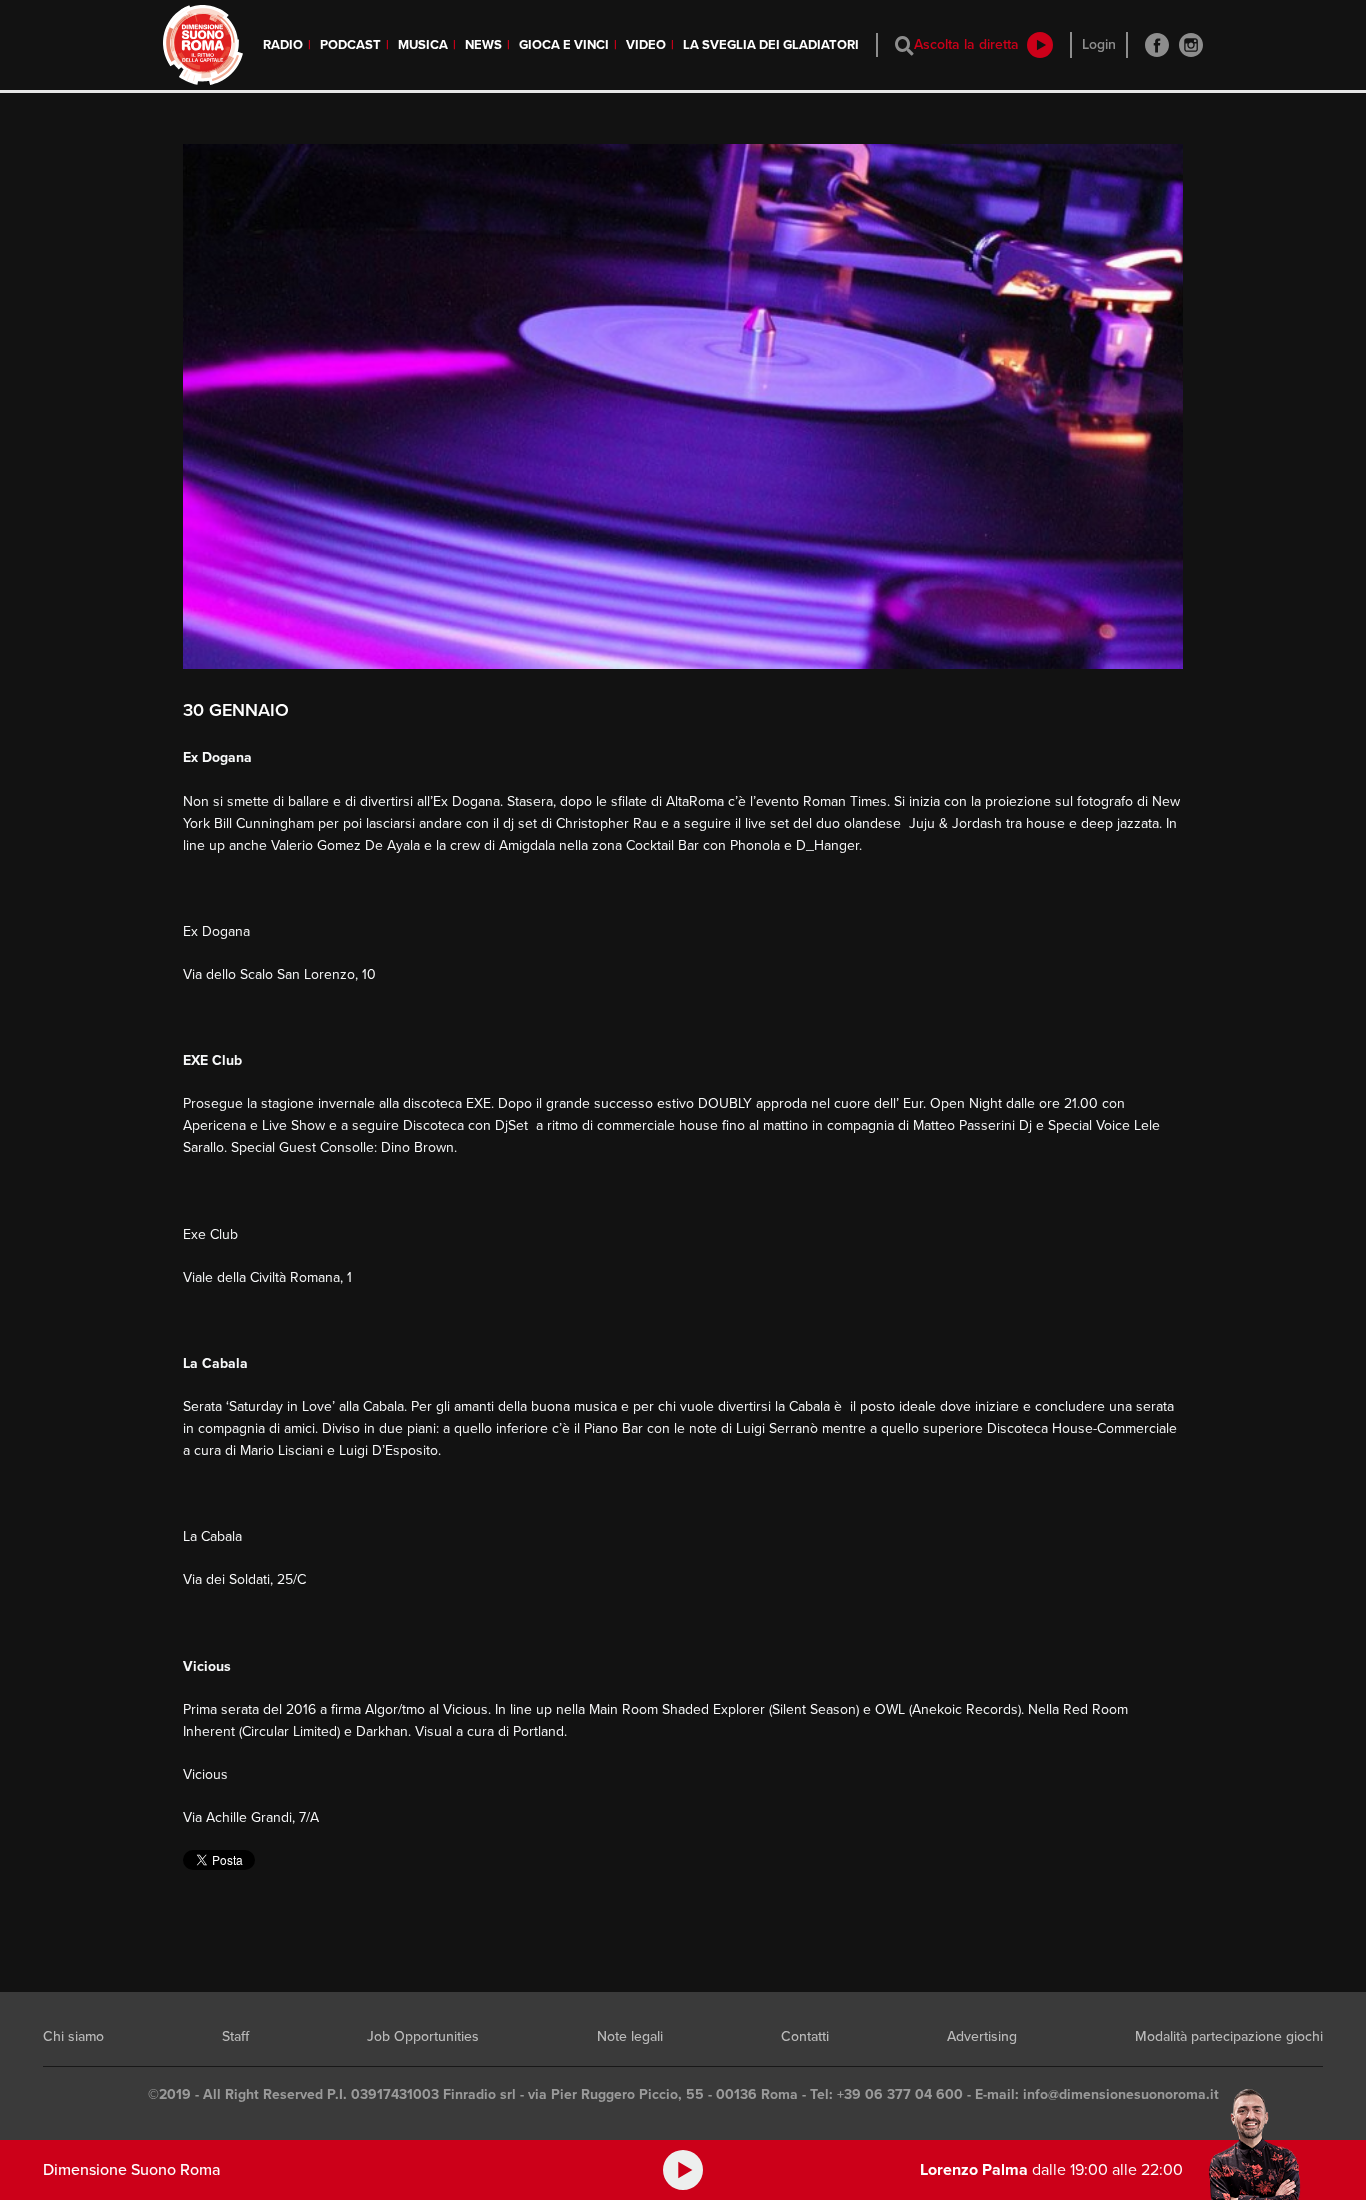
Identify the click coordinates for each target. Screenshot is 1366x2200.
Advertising (982, 2036)
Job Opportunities (423, 2036)
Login (1099, 44)
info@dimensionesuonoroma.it (1121, 2094)
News (483, 45)
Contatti (805, 2036)
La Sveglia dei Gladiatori (771, 45)
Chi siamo (73, 2036)
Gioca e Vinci (564, 45)
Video (646, 45)
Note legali (630, 2036)
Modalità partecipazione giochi (1229, 2036)
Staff (235, 2036)
